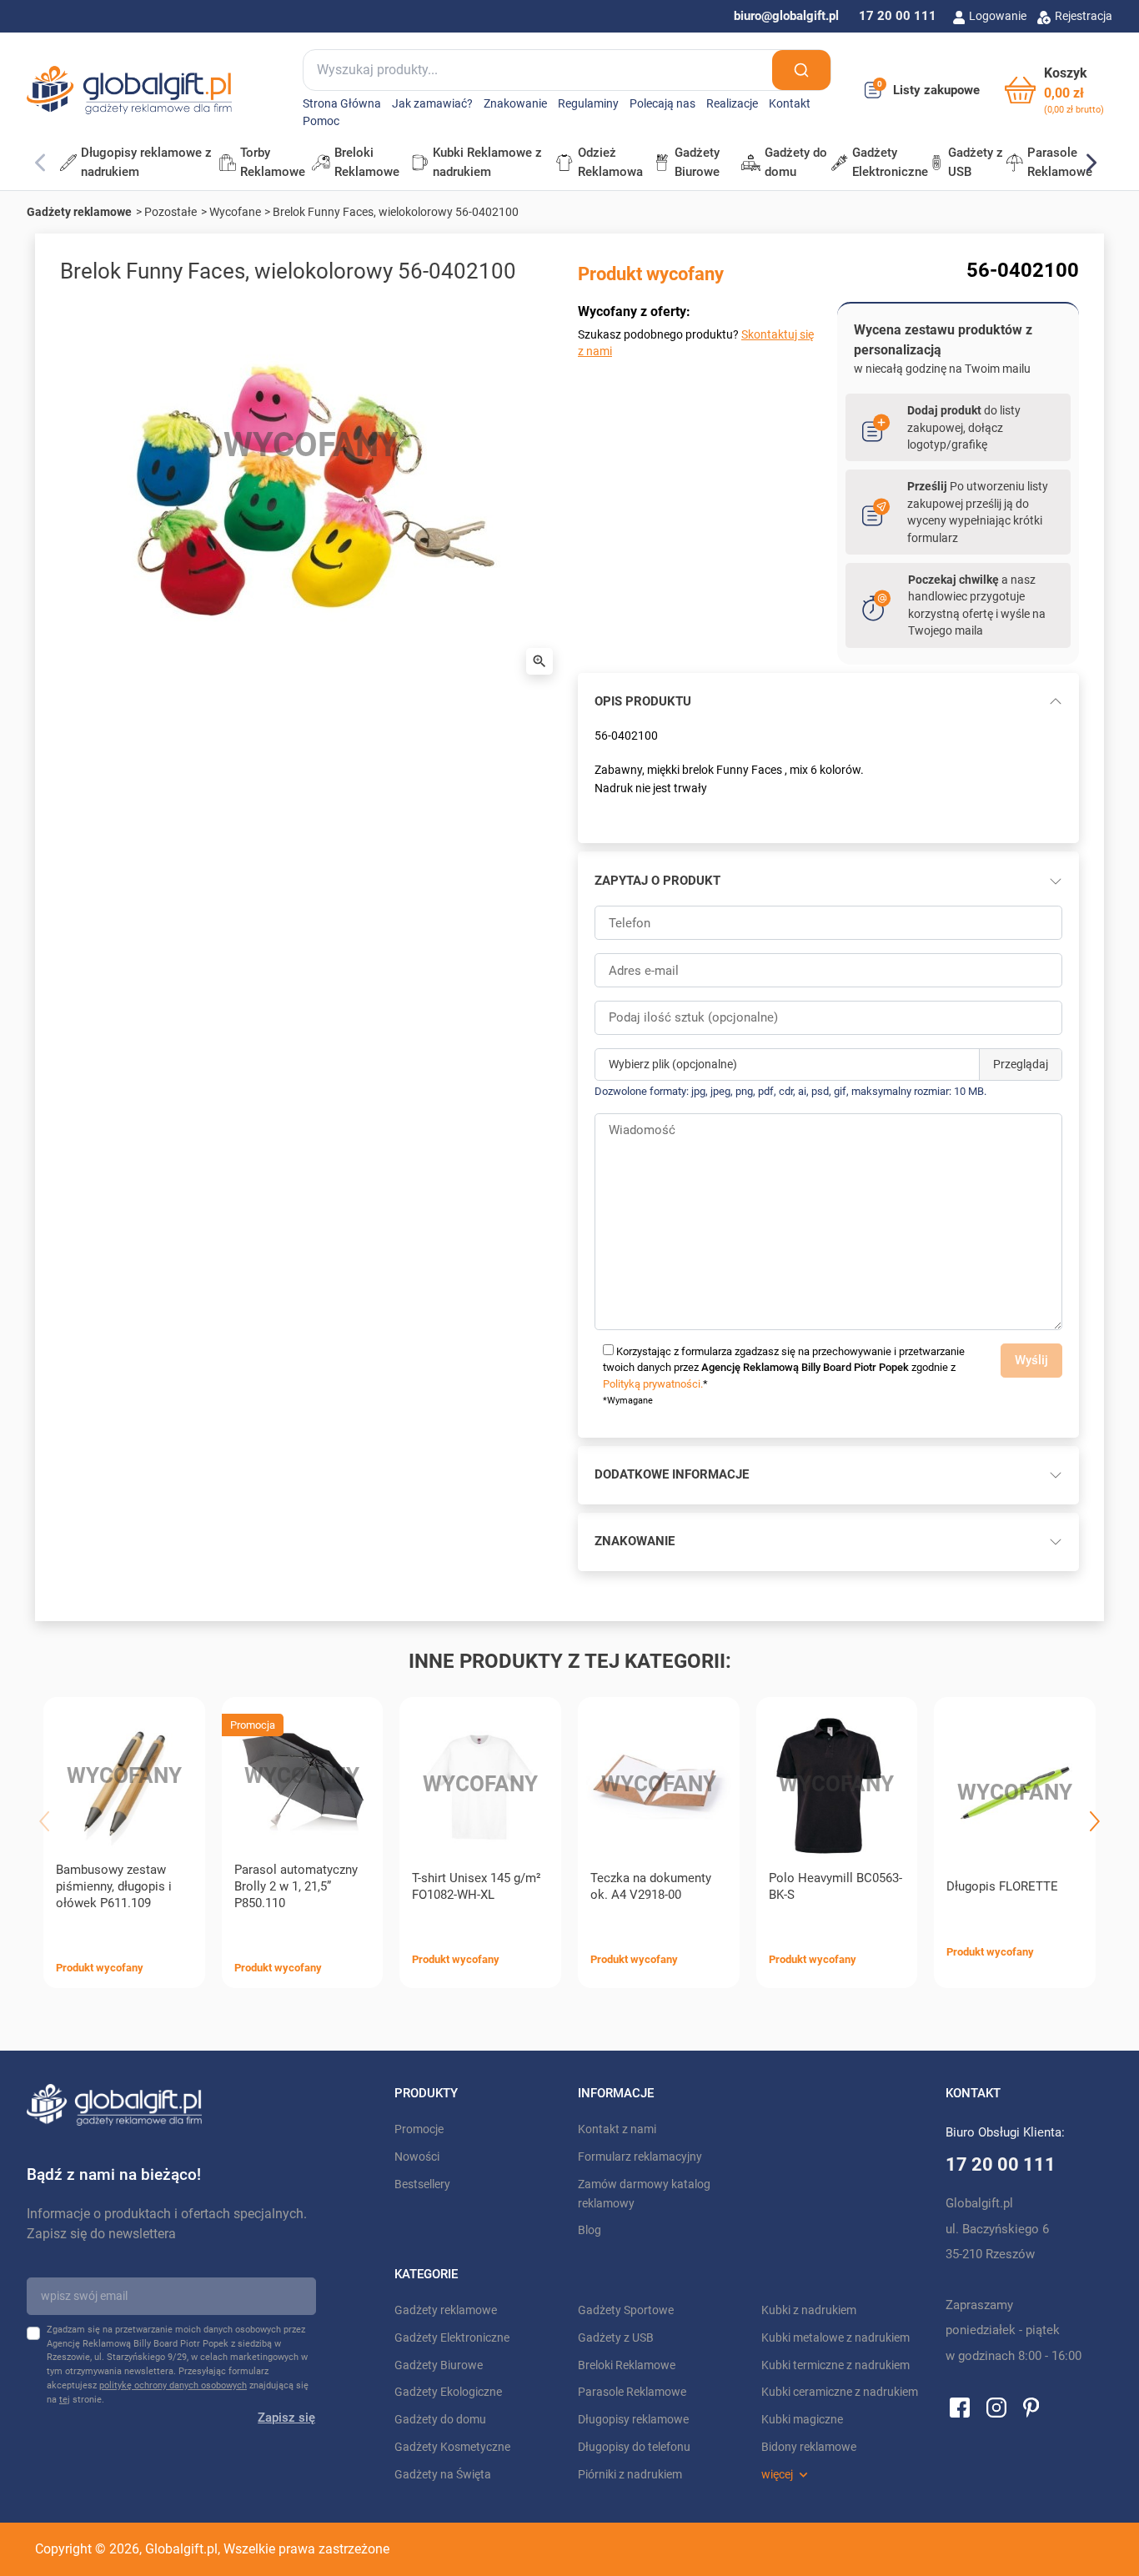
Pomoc (321, 121)
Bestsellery (422, 2184)
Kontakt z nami (617, 2129)
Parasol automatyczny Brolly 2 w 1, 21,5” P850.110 (296, 1886)
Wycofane (235, 212)
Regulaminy (588, 104)
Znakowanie (515, 104)
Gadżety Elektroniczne (452, 2338)
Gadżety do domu (440, 2420)
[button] (1054, 90)
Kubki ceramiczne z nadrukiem (840, 2392)
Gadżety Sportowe (626, 2310)
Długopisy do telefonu (634, 2447)
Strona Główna (342, 104)
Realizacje (732, 104)
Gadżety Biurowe (439, 2365)
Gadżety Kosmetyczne (452, 2447)
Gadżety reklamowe (79, 212)
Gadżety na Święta (443, 2475)
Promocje (419, 2129)
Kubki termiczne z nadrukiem (835, 2365)
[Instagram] (996, 2407)
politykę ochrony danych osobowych (173, 2385)
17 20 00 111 (898, 16)
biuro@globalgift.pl (786, 16)
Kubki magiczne (802, 2420)
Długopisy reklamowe (633, 2420)
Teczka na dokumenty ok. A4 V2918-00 (651, 1886)
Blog (590, 2230)
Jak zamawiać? (432, 104)
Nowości (417, 2157)
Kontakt (790, 104)
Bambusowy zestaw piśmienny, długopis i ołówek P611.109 (114, 1886)
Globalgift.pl (181, 2549)
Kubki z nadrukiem (809, 2310)
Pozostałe (171, 212)
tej (65, 2400)
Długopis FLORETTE (1002, 1886)
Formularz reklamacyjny (640, 2157)
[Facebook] (960, 2407)
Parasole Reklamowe (632, 2392)
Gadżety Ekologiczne (448, 2392)
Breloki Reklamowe (627, 2365)
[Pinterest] (1031, 2407)
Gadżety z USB (616, 2338)
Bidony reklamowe (809, 2447)
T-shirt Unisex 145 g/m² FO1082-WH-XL (477, 1886)
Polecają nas (662, 104)
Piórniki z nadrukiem (630, 2475)
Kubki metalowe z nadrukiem (835, 2338)
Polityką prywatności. (653, 1384)
